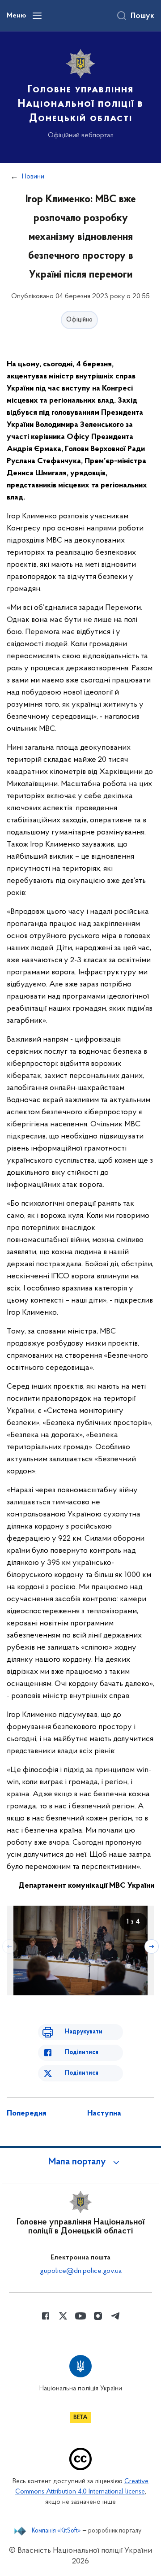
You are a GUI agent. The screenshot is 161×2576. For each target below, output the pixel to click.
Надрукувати (84, 2032)
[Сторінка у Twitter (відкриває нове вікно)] (63, 2316)
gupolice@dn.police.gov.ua (81, 2271)
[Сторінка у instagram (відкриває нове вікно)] (98, 2316)
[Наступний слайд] (152, 1946)
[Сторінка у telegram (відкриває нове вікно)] (115, 2316)
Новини (33, 177)
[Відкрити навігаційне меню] (37, 16)
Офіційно (79, 320)
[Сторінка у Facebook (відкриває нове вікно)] (46, 2316)
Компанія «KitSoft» (56, 2531)
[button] (80, 2162)
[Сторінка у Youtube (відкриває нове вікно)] (80, 2316)
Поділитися (82, 2053)
